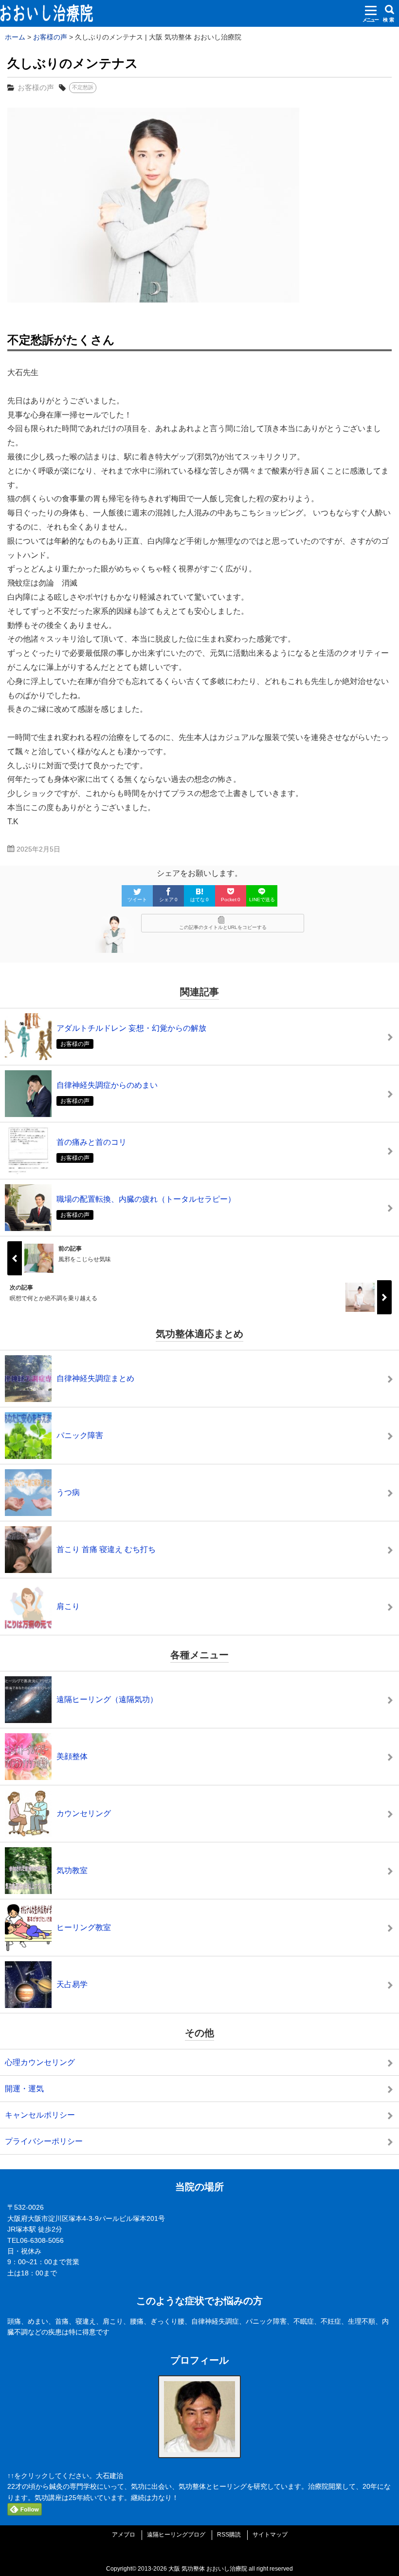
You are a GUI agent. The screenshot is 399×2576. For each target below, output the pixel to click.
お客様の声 (36, 87)
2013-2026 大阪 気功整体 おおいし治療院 (192, 2569)
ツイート (137, 900)
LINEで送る (262, 900)
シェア (168, 900)
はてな (199, 900)
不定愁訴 (83, 87)
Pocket (231, 900)
